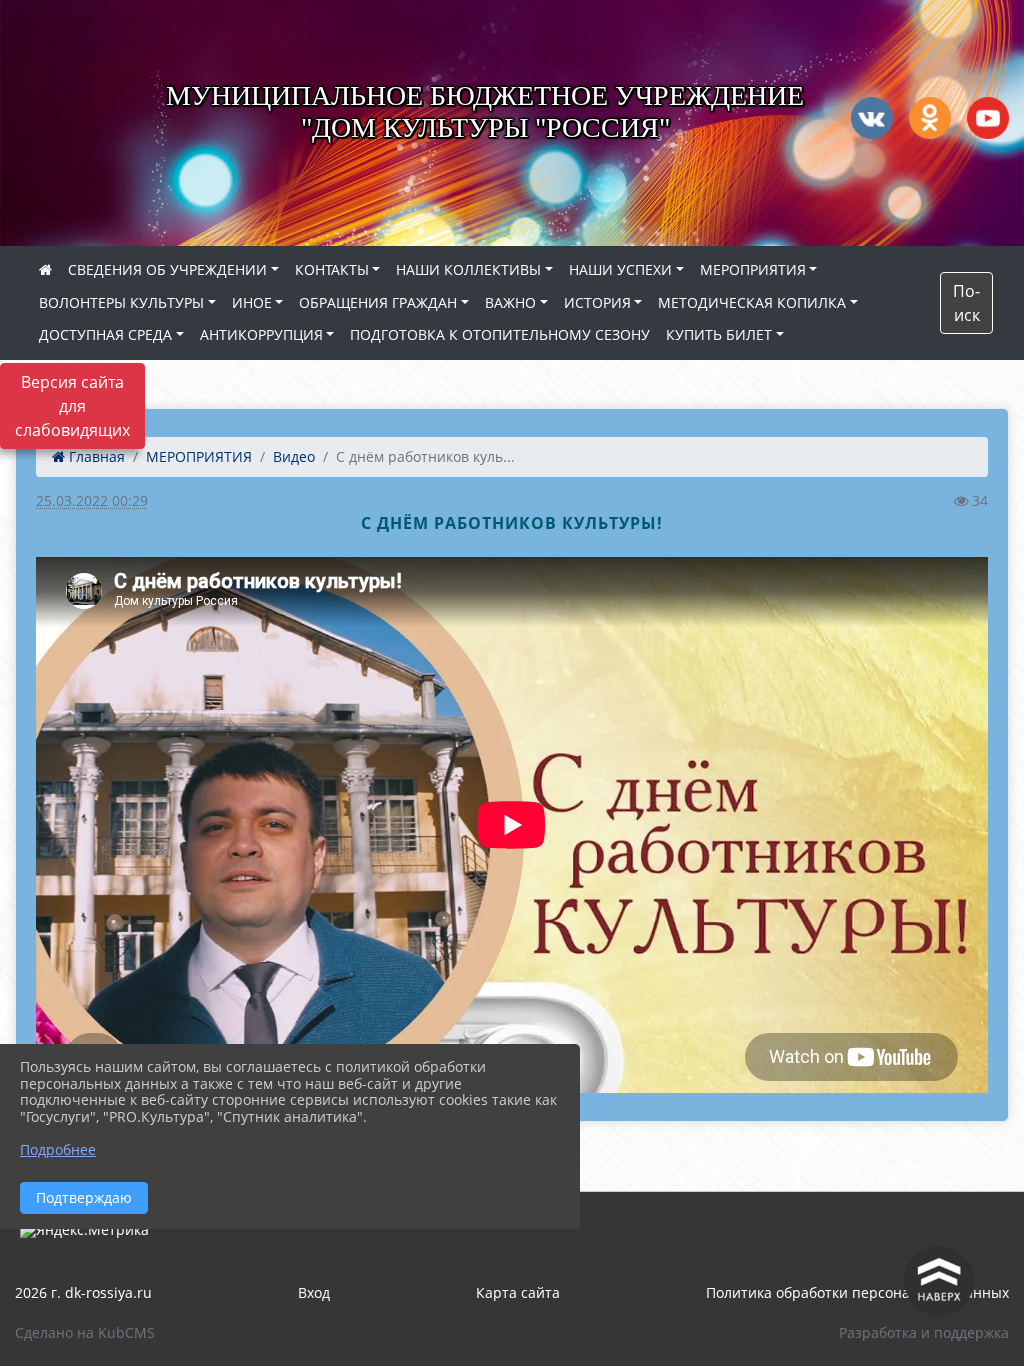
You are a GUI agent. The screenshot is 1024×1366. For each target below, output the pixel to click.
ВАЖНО (510, 302)
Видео (294, 456)
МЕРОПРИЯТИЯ (753, 269)
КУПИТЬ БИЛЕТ (719, 334)
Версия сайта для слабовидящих (72, 406)
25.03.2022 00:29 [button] (92, 500)
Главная (95, 456)
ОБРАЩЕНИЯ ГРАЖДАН (378, 302)
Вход (314, 1292)
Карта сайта (518, 1292)
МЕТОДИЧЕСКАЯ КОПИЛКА (752, 302)
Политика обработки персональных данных (857, 1292)
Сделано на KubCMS (85, 1332)
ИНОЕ (252, 302)
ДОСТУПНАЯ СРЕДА (105, 334)
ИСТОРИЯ (597, 302)
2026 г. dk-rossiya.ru (83, 1292)
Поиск (966, 303)
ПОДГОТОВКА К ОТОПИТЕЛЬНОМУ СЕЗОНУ (500, 334)
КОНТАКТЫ (332, 269)
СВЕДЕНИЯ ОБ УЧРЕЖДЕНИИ (167, 269)
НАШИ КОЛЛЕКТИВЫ (468, 269)
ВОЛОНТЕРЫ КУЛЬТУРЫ (121, 302)
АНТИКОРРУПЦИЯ (261, 334)
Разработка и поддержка (924, 1332)
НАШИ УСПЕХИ (620, 269)
